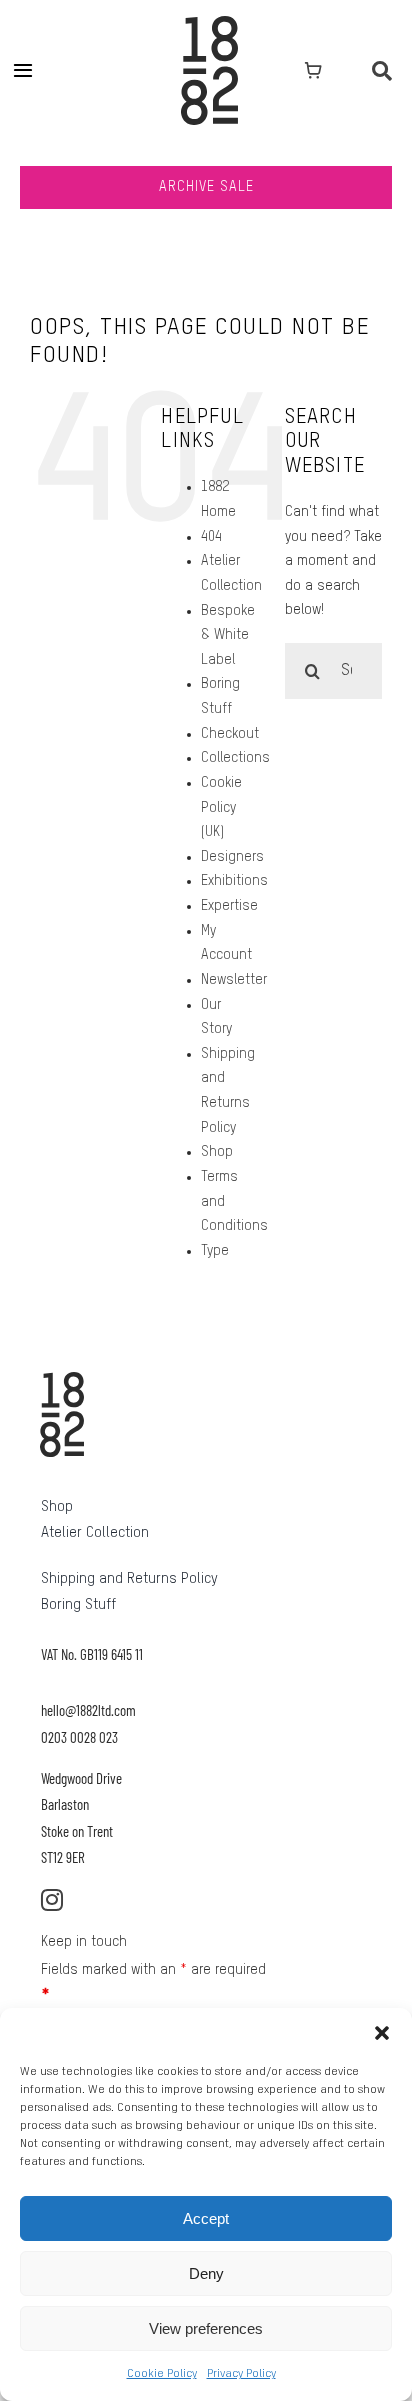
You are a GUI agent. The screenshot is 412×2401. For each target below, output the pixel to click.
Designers (232, 857)
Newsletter (234, 980)
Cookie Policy (162, 2374)
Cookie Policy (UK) (221, 807)
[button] (382, 2033)
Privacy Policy (241, 2374)
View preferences (206, 2328)
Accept (206, 2218)
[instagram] (52, 1900)
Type (215, 1251)
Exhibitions (234, 881)
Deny (206, 2273)
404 (211, 537)
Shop (217, 1152)
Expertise (229, 906)
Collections (235, 758)
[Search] (382, 70)
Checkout (230, 734)
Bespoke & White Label (228, 635)
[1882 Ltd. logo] (209, 23)
